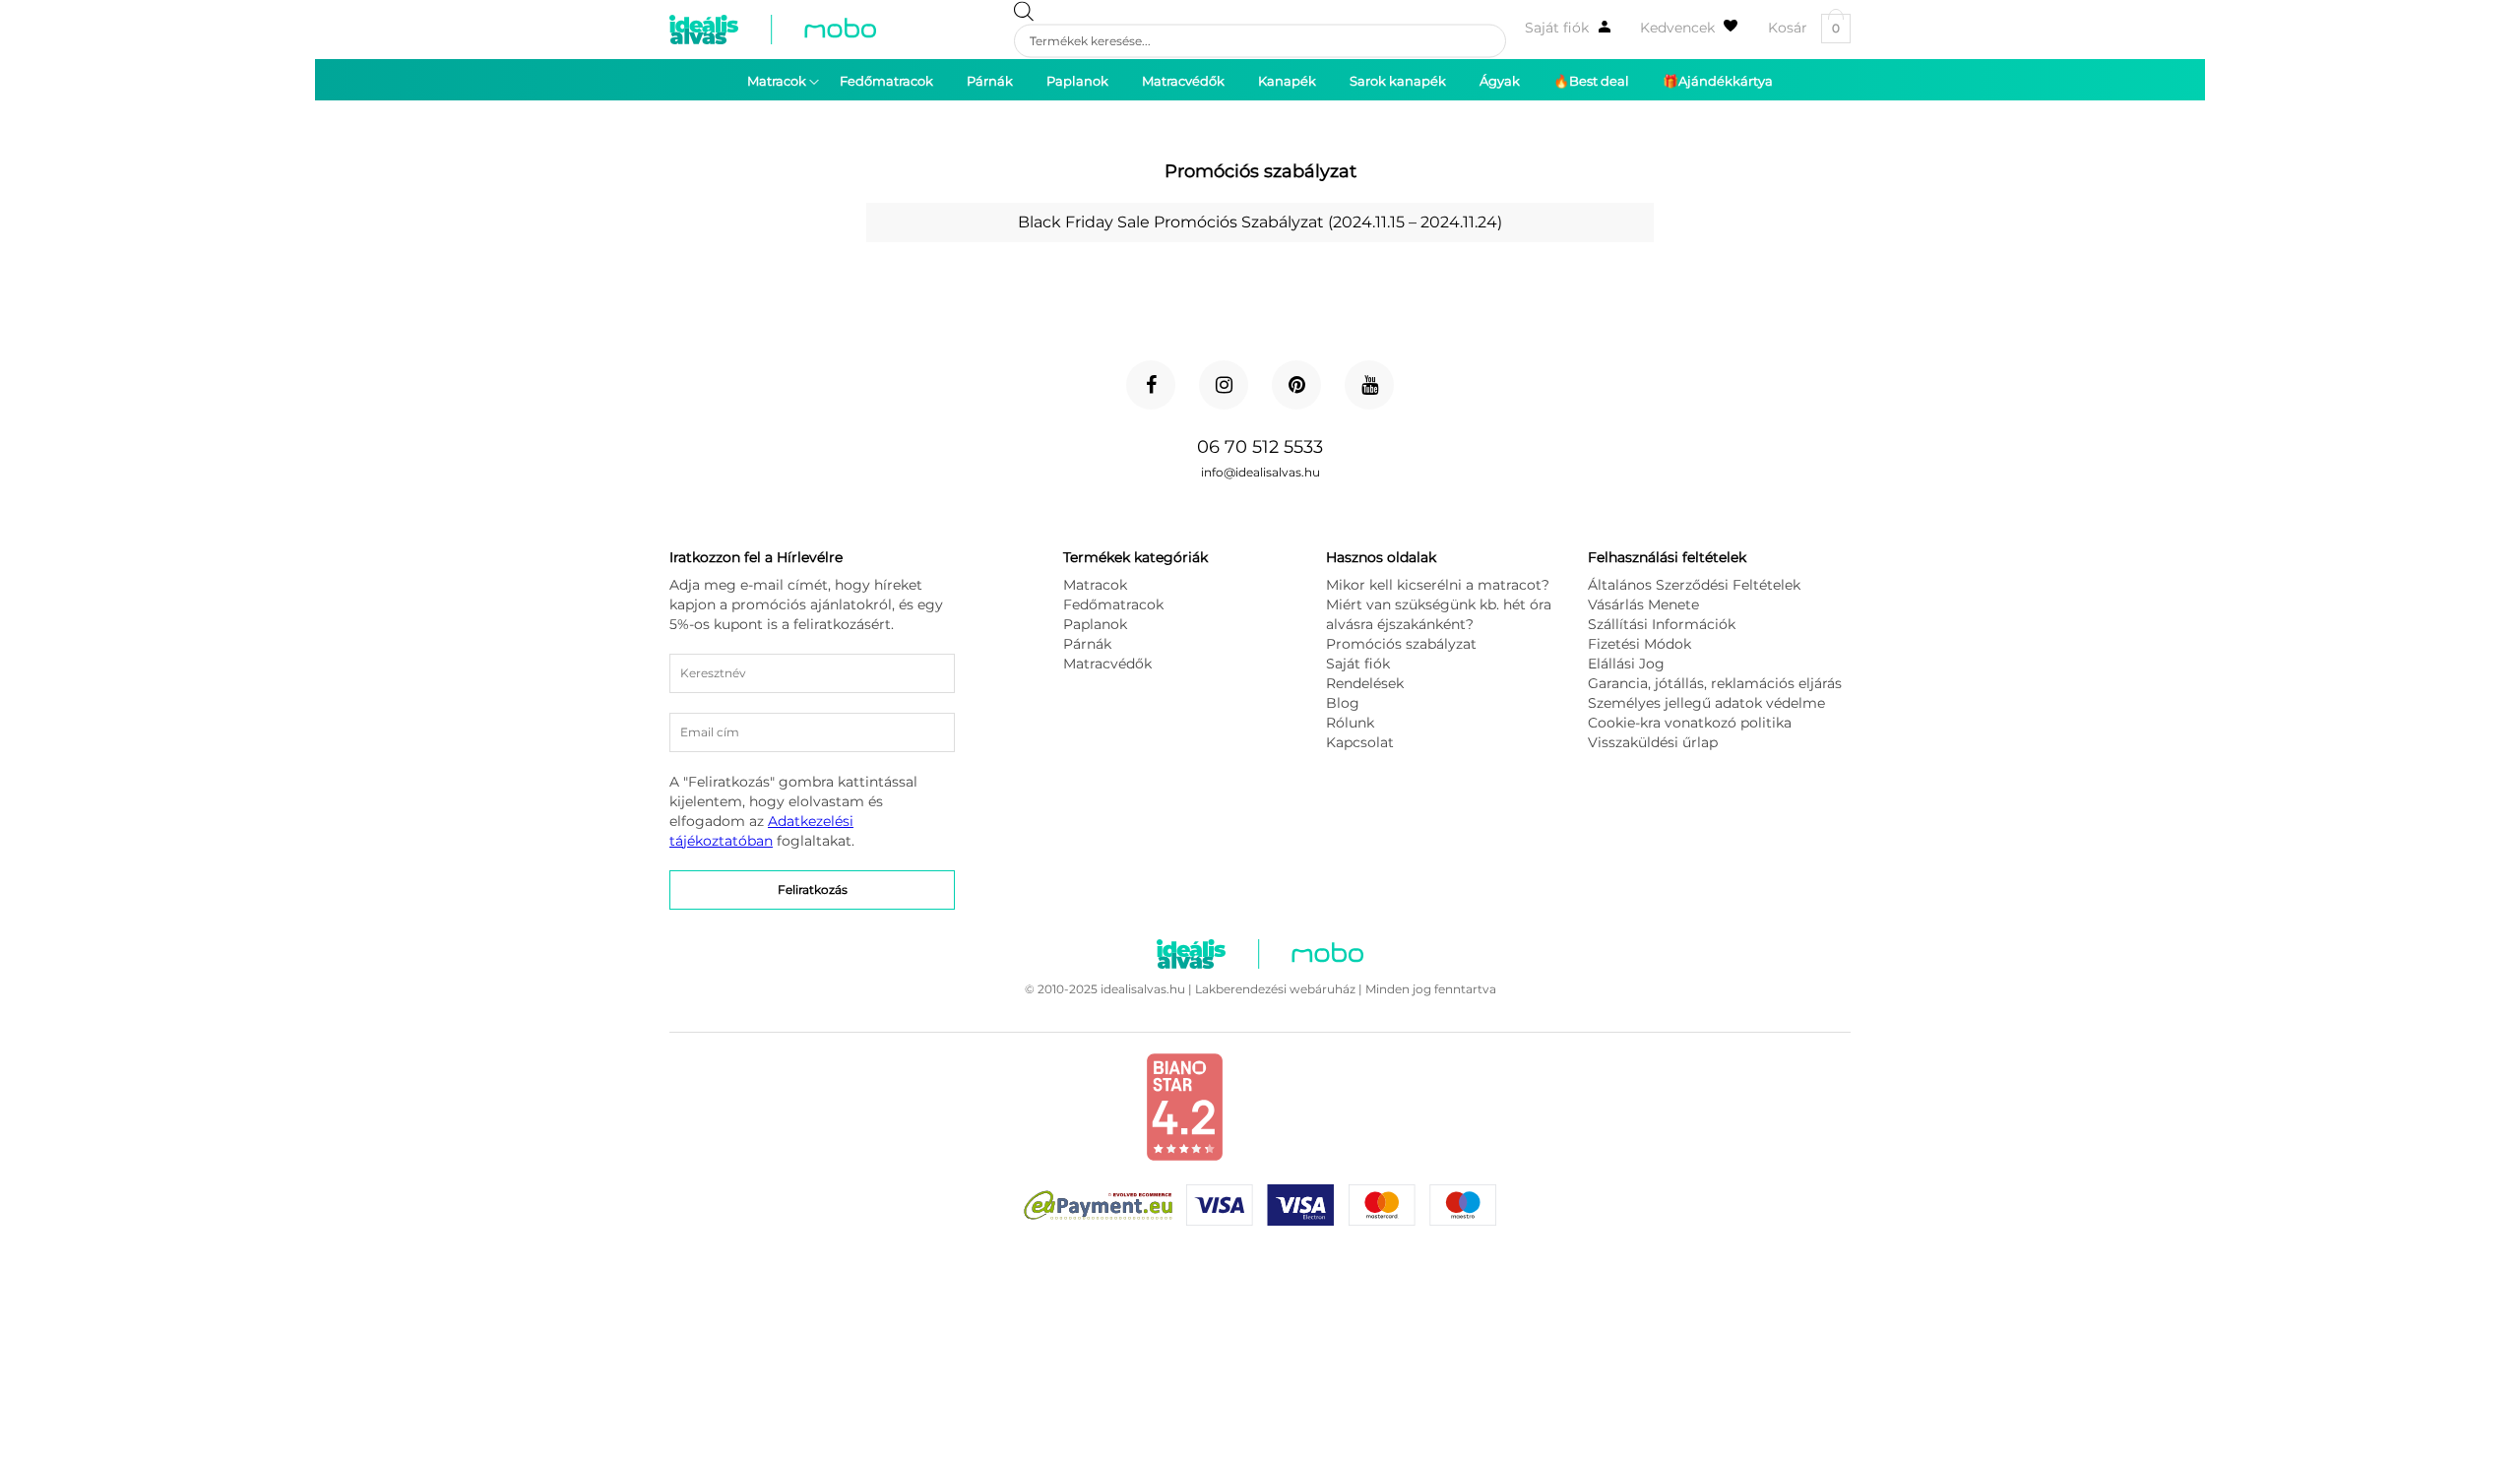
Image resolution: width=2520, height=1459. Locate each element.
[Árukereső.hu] (1321, 1138)
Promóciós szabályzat (1401, 644)
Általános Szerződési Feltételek (1694, 585)
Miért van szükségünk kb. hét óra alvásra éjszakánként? (1439, 614)
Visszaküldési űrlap (1653, 742)
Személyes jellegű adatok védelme (1706, 703)
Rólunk (1350, 723)
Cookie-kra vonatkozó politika (1690, 723)
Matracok (1095, 585)
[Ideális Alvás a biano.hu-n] (1184, 1157)
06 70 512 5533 (1260, 447)
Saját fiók (1557, 28)
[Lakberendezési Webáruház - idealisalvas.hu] (773, 30)
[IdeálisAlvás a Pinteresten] (1296, 385)
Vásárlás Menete (1643, 604)
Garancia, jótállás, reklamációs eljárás (1715, 683)
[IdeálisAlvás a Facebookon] (1151, 385)
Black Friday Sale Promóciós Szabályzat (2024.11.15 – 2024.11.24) (1260, 222)
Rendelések (1365, 683)
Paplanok (1095, 624)
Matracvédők (1107, 664)
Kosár (1804, 28)
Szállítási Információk (1662, 624)
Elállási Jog (1626, 664)
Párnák (1087, 644)
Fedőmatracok (1113, 604)
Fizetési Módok (1639, 644)
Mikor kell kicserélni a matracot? (1438, 585)
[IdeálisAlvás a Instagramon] (1224, 385)
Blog (1343, 703)
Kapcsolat (1360, 742)
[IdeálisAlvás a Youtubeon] (1369, 385)
